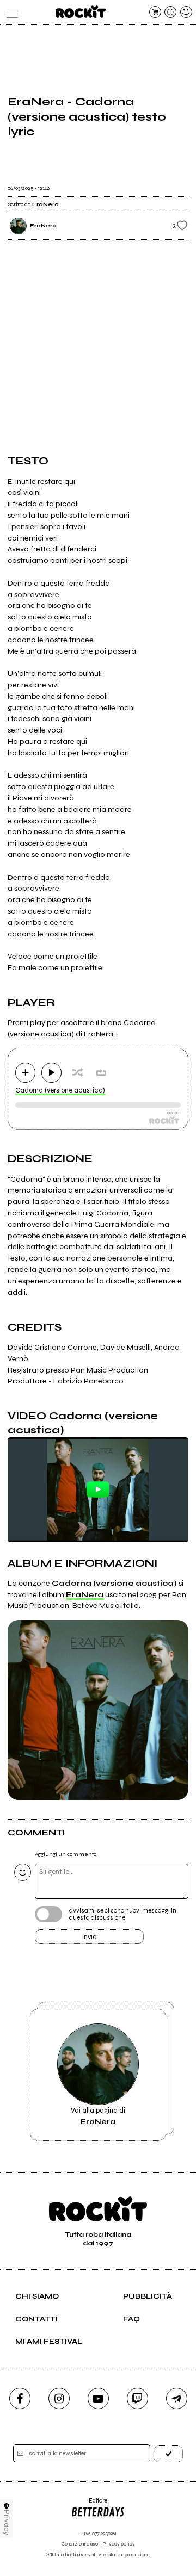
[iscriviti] (168, 2454)
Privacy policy (119, 2544)
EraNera (85, 1595)
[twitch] (137, 2398)
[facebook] (20, 2398)
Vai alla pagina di (98, 2116)
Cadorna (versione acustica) (60, 1090)
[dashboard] (186, 12)
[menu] (10, 12)
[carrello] (155, 12)
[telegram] (177, 2398)
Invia (90, 1937)
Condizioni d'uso (80, 2544)
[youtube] (98, 2398)
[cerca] (170, 12)
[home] (80, 12)
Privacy (7, 2522)
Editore (89, 2504)
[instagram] (59, 2398)
